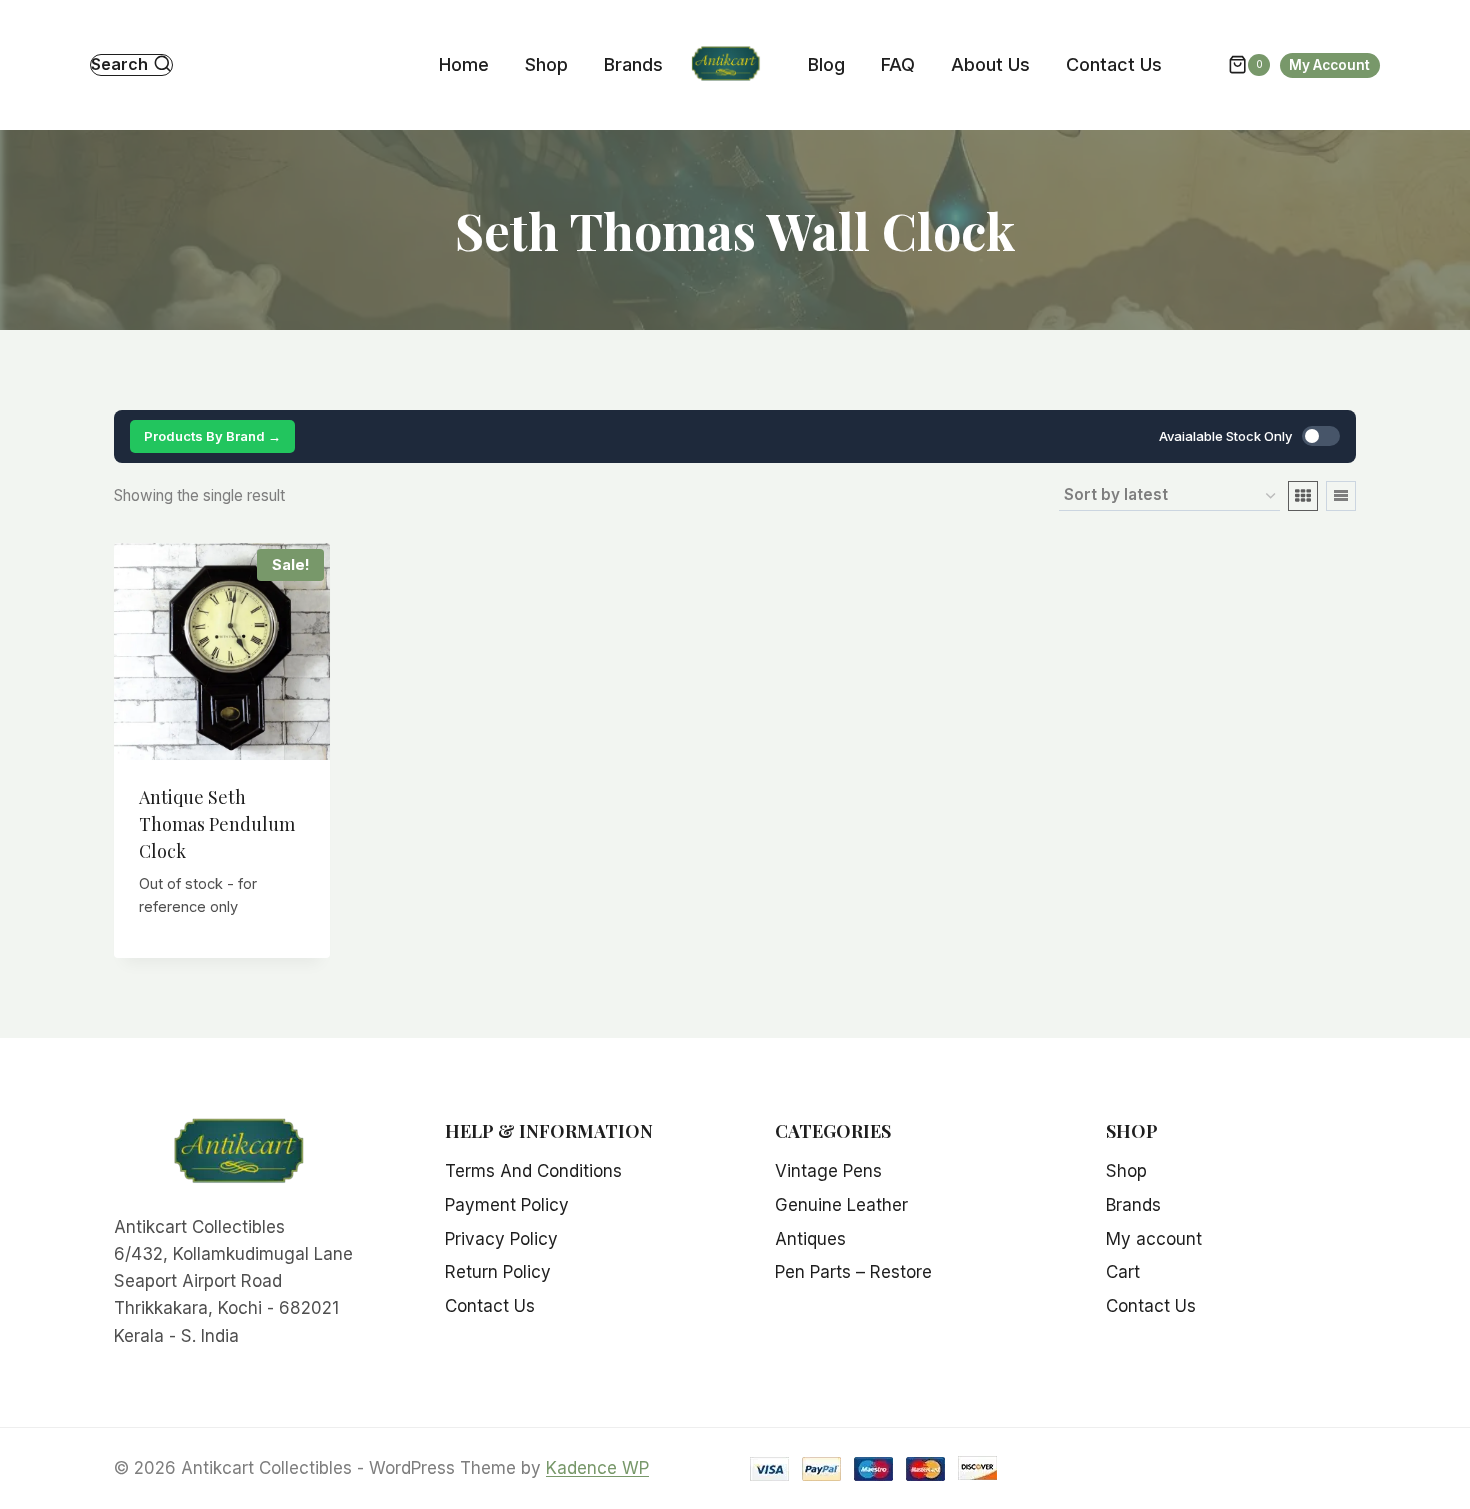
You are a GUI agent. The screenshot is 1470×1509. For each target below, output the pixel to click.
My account (1154, 1239)
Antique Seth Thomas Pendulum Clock (217, 824)
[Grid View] (1303, 496)
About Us (990, 64)
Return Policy (498, 1272)
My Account (1329, 65)
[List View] (1341, 496)
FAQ (898, 64)
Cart (1123, 1272)
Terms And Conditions (533, 1171)
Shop (546, 64)
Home (464, 64)
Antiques (810, 1239)
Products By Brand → (212, 436)
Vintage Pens (828, 1171)
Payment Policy (507, 1205)
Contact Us (1114, 64)
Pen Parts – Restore (853, 1272)
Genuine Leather (841, 1205)
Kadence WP (597, 1468)
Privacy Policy (501, 1239)
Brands (633, 64)
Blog (826, 64)
